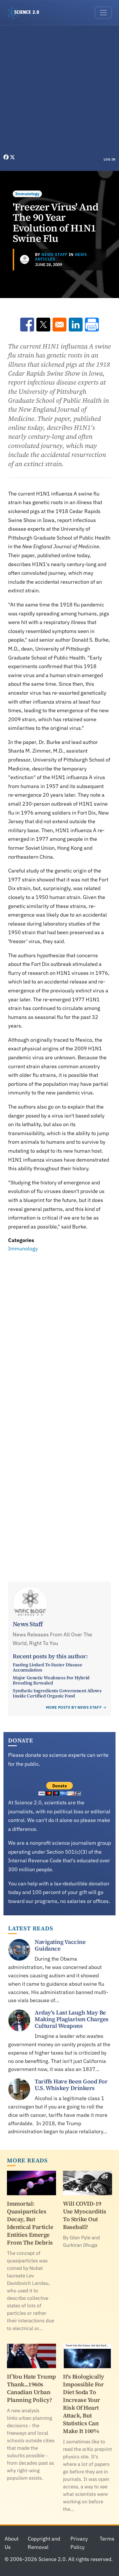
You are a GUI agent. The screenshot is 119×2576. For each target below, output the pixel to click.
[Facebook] (7, 157)
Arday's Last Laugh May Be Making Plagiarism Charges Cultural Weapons (72, 2019)
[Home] (26, 13)
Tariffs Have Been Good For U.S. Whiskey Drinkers (71, 2085)
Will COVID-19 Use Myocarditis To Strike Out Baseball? (85, 2215)
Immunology (27, 194)
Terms (107, 2539)
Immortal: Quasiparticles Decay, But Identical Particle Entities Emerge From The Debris (30, 2223)
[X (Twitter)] (12, 157)
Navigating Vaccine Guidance (60, 1945)
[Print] (92, 325)
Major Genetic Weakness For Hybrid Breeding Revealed (51, 1680)
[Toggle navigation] (103, 13)
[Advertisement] (59, 91)
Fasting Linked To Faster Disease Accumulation (47, 1667)
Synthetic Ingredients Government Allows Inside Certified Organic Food (57, 1693)
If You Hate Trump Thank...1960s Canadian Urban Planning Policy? (31, 2388)
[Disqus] (59, 1333)
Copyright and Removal (44, 2543)
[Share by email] (59, 325)
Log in (110, 159)
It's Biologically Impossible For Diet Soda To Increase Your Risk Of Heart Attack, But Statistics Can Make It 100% (84, 2404)
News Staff (54, 255)
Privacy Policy (79, 2543)
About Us (12, 2543)
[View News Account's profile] (25, 259)
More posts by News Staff (74, 1707)
